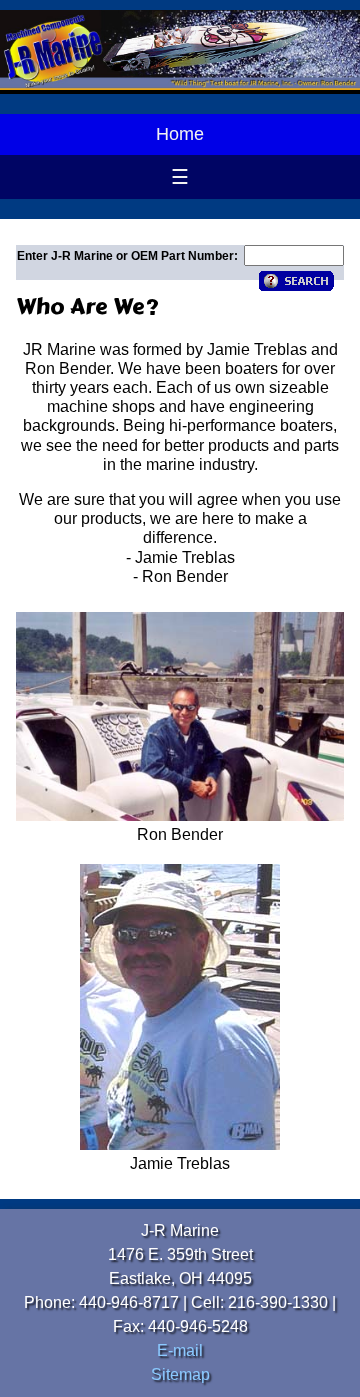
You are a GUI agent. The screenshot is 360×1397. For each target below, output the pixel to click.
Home (180, 134)
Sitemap (180, 1374)
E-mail (180, 1350)
